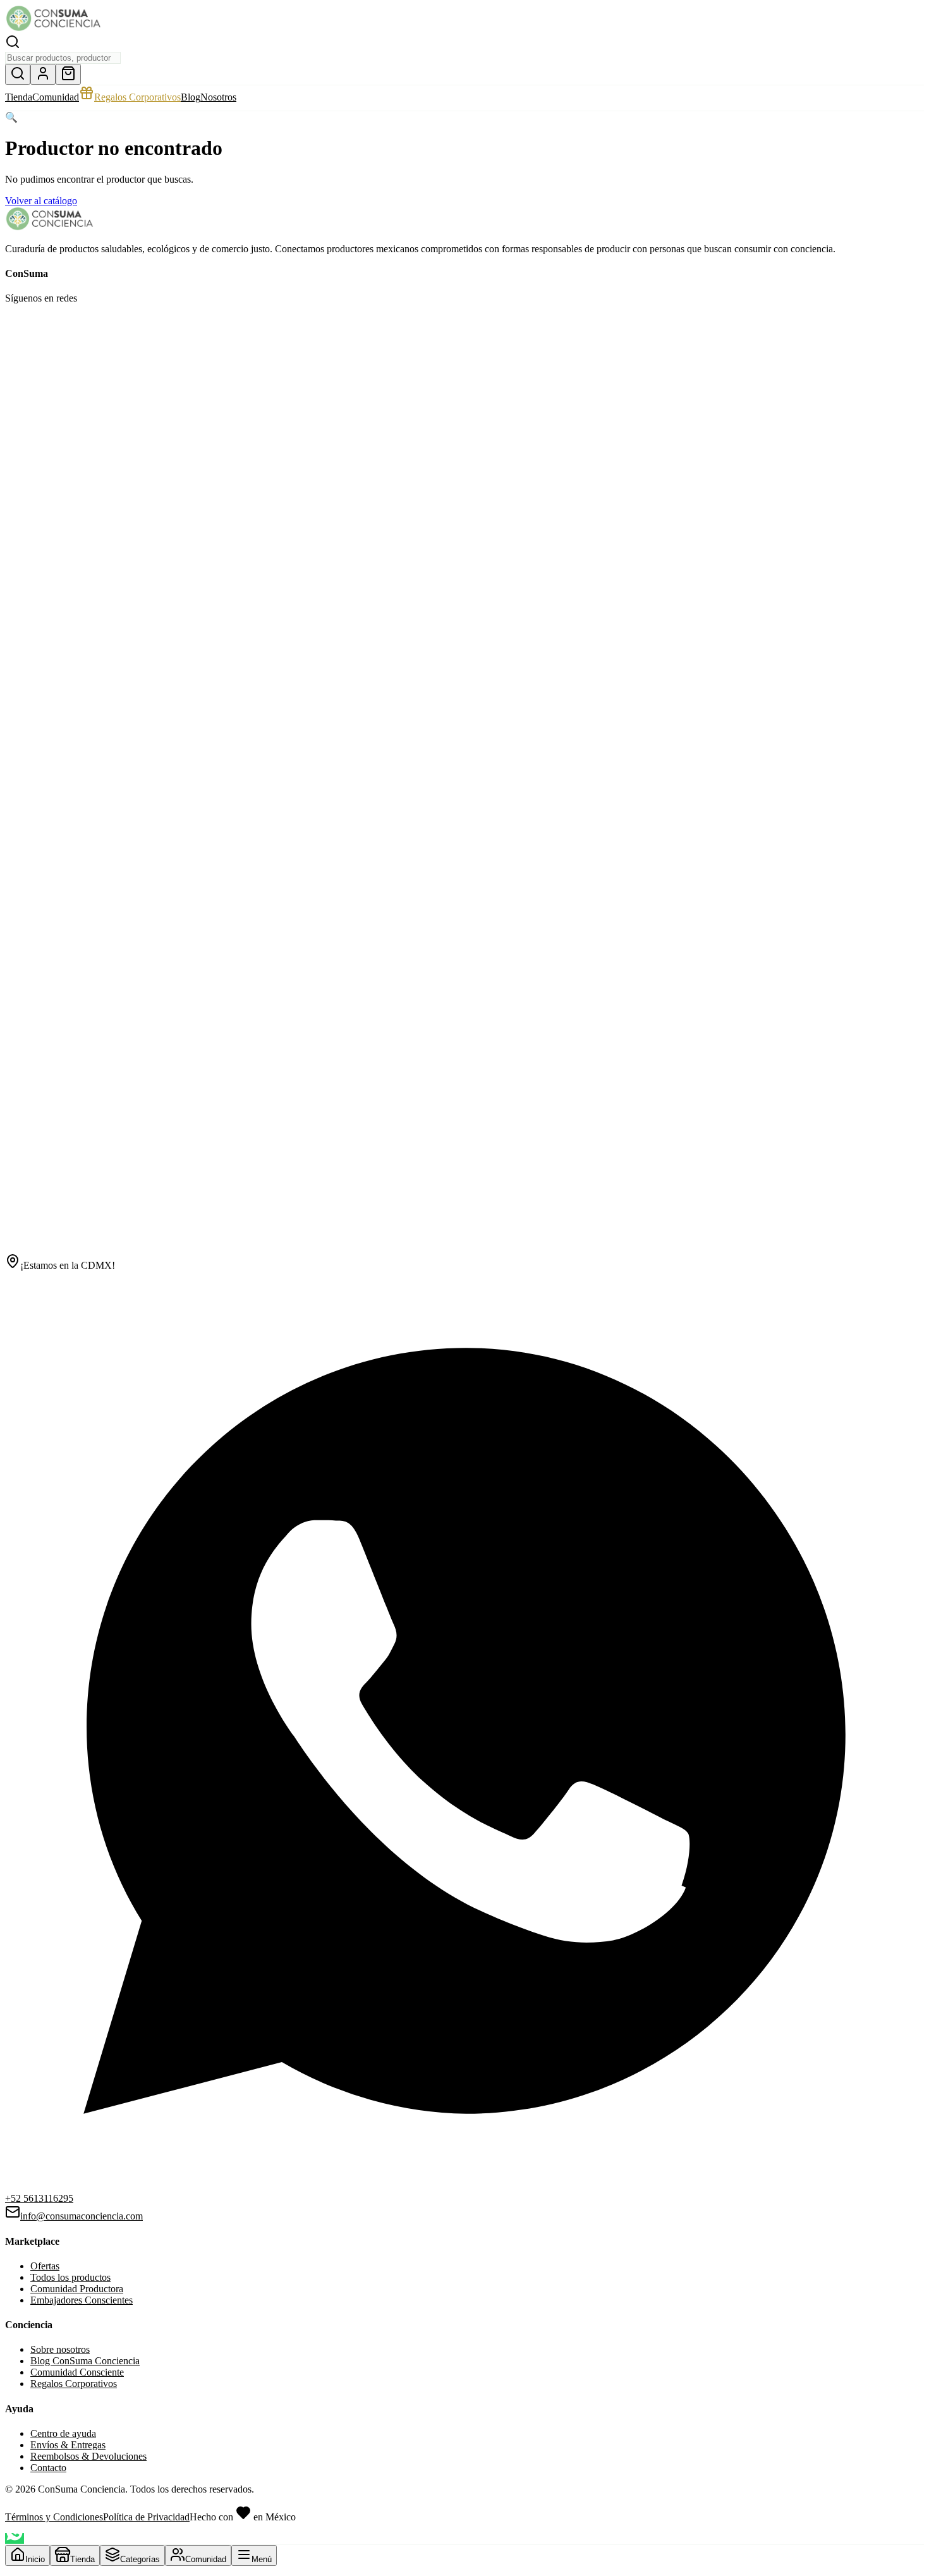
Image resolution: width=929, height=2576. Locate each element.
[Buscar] (18, 74)
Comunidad (56, 97)
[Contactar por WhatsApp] (15, 2538)
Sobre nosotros (60, 2349)
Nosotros (218, 97)
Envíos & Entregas (68, 2445)
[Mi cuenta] (43, 74)
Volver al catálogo (41, 201)
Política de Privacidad (146, 2517)
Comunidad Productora (77, 2289)
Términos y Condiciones (54, 2517)
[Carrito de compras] (68, 74)
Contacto (48, 2468)
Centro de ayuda (63, 2433)
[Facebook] (13, 326)
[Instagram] (28, 326)
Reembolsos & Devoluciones (88, 2456)
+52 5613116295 (39, 2198)
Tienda (19, 97)
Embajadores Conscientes (82, 2300)
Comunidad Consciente (77, 2372)
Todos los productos (70, 2277)
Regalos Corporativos (137, 97)
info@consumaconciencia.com (82, 2216)
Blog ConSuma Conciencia (85, 2361)
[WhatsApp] (464, 1248)
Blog (191, 97)
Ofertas (45, 2266)
